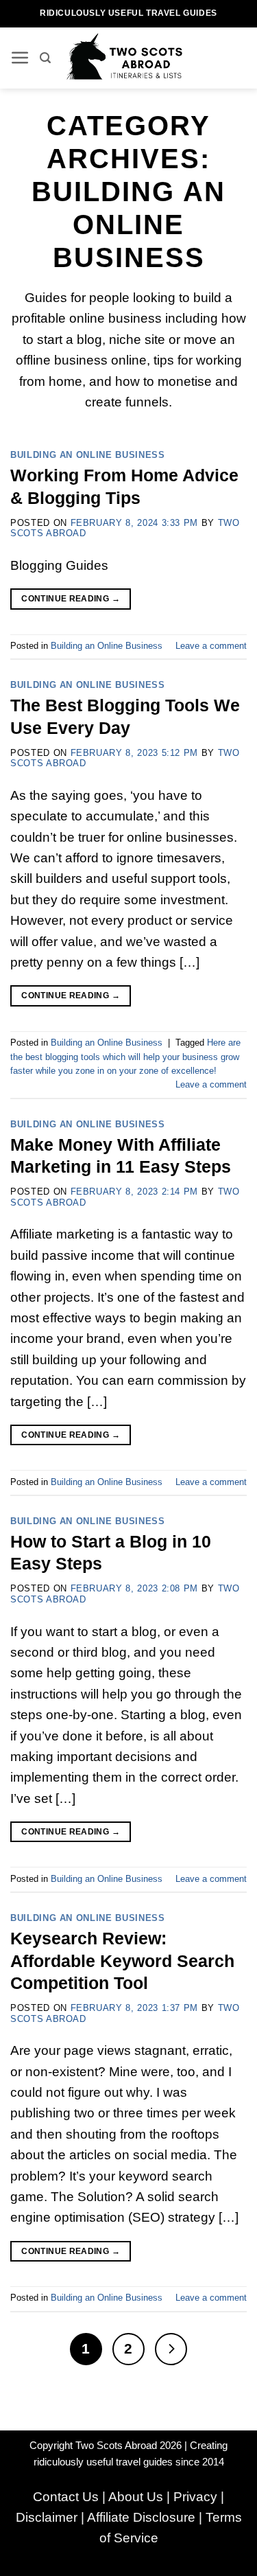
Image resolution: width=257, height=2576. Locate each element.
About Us (136, 2497)
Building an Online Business (88, 455)
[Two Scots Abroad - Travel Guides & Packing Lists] (128, 58)
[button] (20, 58)
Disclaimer (47, 2517)
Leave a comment (211, 646)
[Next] (171, 2349)
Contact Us (66, 2497)
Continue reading (71, 599)
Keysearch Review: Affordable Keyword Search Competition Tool (122, 1960)
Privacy (195, 2497)
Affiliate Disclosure (141, 2517)
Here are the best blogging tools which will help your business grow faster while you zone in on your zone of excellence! (125, 1057)
